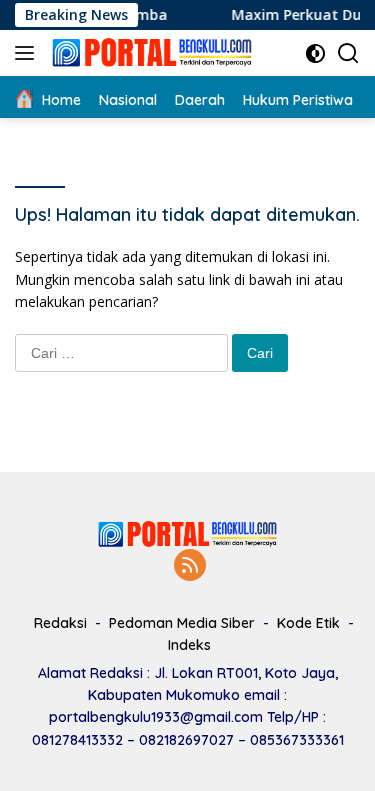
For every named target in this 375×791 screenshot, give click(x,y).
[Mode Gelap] (315, 53)
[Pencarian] (348, 53)
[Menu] (28, 53)
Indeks (189, 645)
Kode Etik (308, 623)
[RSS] (190, 566)
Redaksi (60, 623)
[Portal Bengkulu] (149, 53)
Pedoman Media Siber (182, 623)
